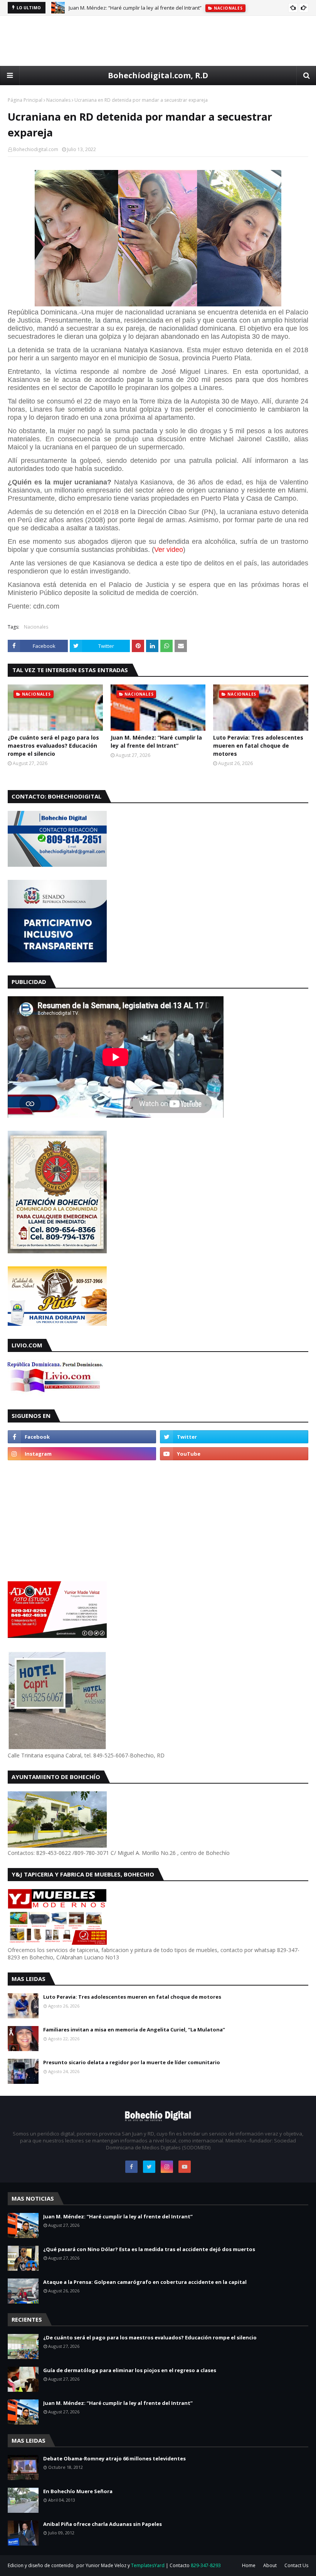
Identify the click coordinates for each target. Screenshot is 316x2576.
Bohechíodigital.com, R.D (158, 75)
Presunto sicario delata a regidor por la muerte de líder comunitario (132, 2062)
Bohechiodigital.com (36, 149)
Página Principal (25, 100)
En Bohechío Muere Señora (78, 2491)
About (270, 2565)
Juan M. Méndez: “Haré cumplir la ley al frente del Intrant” (135, 8)
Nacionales (58, 100)
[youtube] (234, 1454)
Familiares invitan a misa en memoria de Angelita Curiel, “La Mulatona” (134, 2030)
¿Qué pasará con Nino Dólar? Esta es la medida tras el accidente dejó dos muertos (149, 2249)
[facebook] (82, 1437)
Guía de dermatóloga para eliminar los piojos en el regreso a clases (130, 2370)
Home (249, 2565)
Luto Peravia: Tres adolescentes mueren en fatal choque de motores (258, 746)
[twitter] (234, 1437)
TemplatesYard (148, 2565)
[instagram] (82, 1454)
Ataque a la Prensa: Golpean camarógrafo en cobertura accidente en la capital (145, 2282)
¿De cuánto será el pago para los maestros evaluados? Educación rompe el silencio (53, 746)
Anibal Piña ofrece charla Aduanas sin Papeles (103, 2524)
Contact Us (296, 2565)
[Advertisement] (158, 41)
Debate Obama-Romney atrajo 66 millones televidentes (114, 2458)
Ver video (169, 550)
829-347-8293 (206, 2565)
